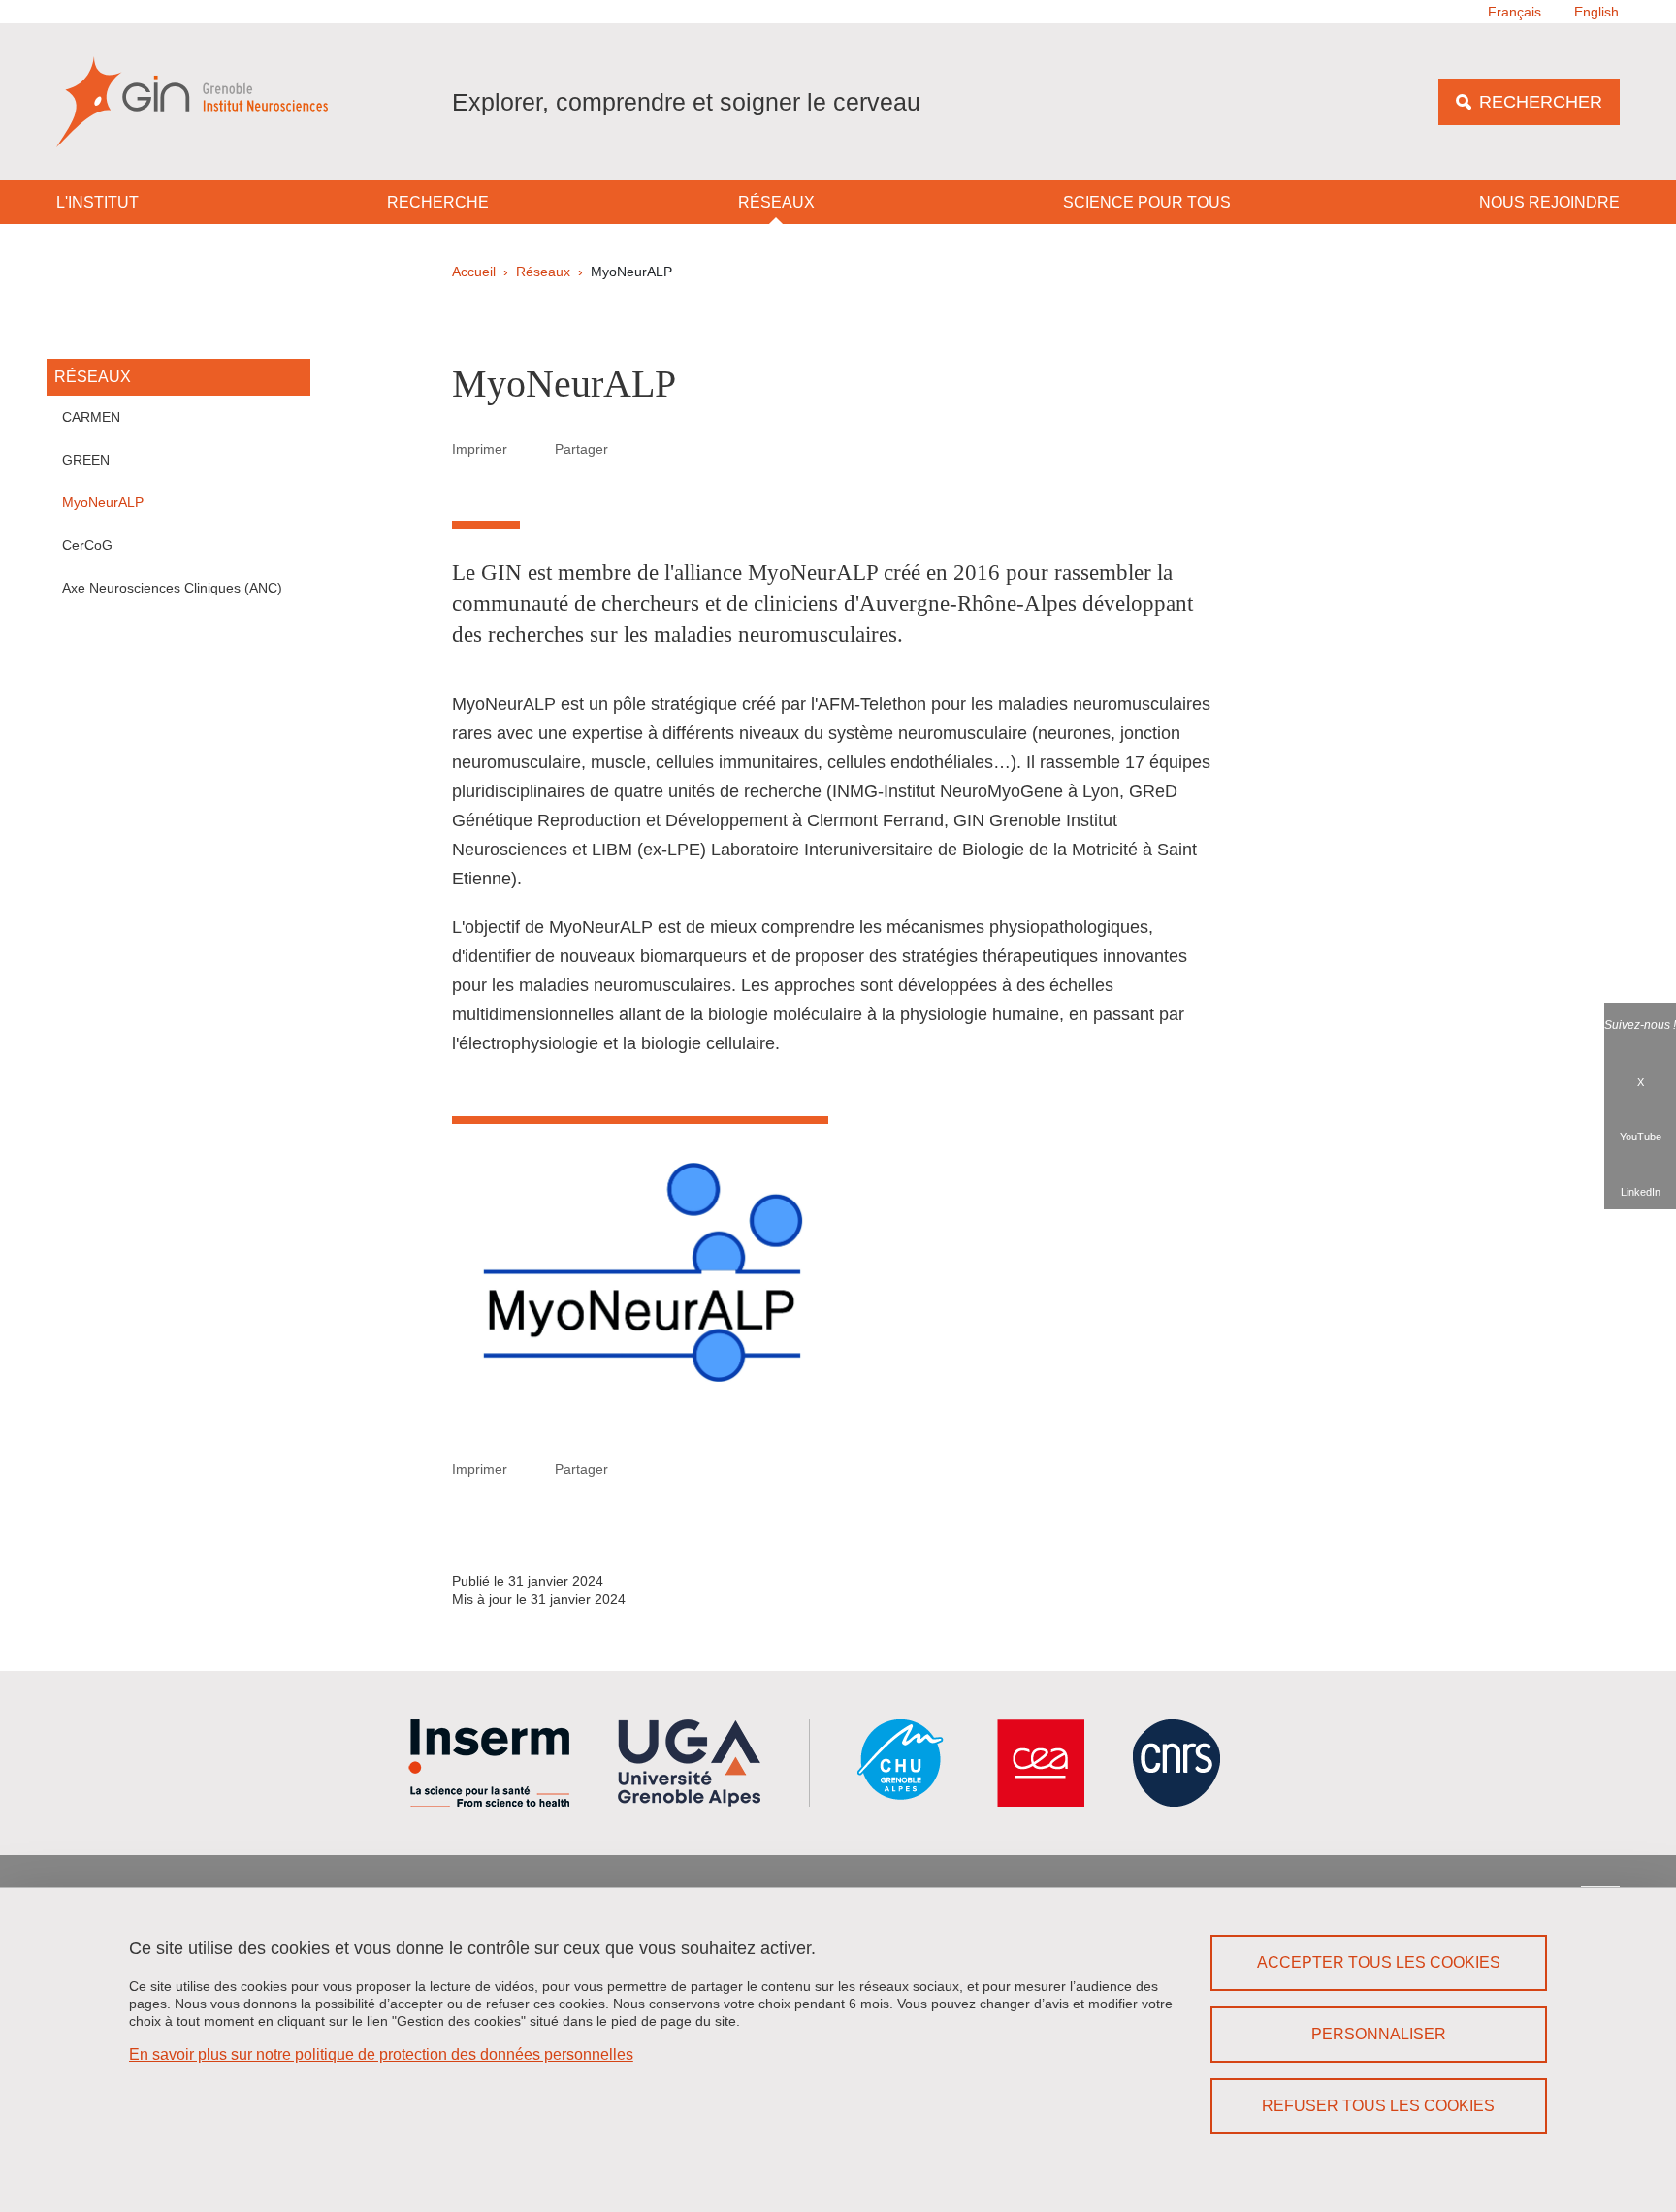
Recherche (438, 202)
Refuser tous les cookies (1378, 2106)
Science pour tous (1147, 202)
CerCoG (87, 545)
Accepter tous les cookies (1379, 1962)
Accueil (474, 272)
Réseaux (776, 202)
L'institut (97, 202)
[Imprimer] (532, 449)
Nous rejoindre (1549, 202)
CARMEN (91, 417)
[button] (631, 448)
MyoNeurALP (103, 502)
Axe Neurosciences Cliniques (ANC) (172, 588)
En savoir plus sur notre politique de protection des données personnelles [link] (381, 2054)
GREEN (86, 460)
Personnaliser (1379, 2034)
